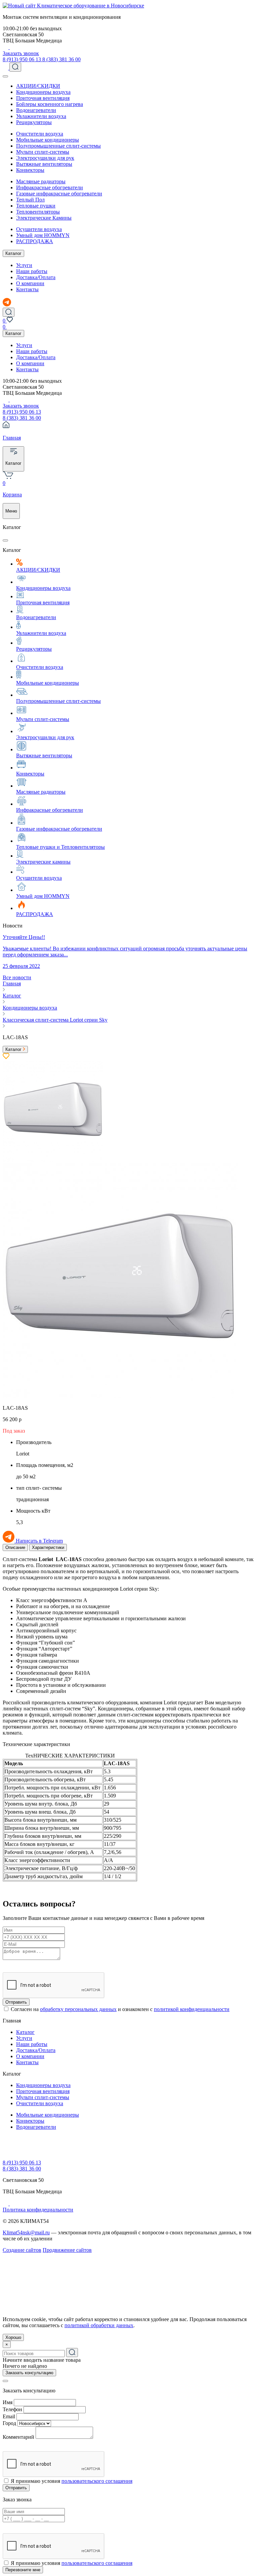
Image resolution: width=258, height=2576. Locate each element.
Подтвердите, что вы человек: (37, 1964)
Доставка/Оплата (36, 277)
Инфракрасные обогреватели (50, 187)
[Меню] (5, 76)
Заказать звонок (21, 53)
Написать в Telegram (39, 1541)
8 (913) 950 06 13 (23, 59)
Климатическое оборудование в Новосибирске (91, 6)
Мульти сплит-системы (43, 152)
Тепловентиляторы (38, 212)
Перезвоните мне (23, 2570)
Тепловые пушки (36, 206)
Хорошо (13, 2337)
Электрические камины (43, 862)
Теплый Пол (30, 200)
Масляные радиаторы (41, 181)
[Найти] (72, 2353)
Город (9, 2423)
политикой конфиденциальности (192, 2009)
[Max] (12, 47)
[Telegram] (6, 47)
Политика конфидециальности (38, 2210)
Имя (8, 2402)
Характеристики (48, 1547)
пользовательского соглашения (97, 2481)
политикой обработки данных (99, 2325)
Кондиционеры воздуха (43, 92)
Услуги (24, 265)
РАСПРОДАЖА (35, 241)
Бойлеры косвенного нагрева (50, 104)
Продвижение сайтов (67, 2250)
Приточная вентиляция (43, 98)
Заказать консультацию (29, 2373)
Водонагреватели (36, 110)
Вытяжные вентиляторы (44, 164)
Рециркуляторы (34, 122)
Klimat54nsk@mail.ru (26, 2232)
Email (9, 2416)
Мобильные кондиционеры (48, 140)
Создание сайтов (22, 2250)
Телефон (12, 2409)
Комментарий (18, 2437)
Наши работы (32, 271)
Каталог (13, 253)
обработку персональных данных (78, 2009)
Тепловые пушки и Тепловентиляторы (60, 847)
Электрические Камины (44, 218)
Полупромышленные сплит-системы (58, 146)
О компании (30, 283)
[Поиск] (15, 67)
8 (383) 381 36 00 (61, 59)
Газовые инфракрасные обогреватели (59, 194)
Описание (15, 1547)
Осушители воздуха (39, 229)
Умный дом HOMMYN (43, 235)
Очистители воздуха (40, 134)
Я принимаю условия (72, 2481)
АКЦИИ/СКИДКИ (38, 86)
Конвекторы (30, 170)
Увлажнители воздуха (41, 116)
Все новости (17, 977)
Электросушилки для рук (45, 158)
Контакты (27, 289)
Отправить (16, 2002)
